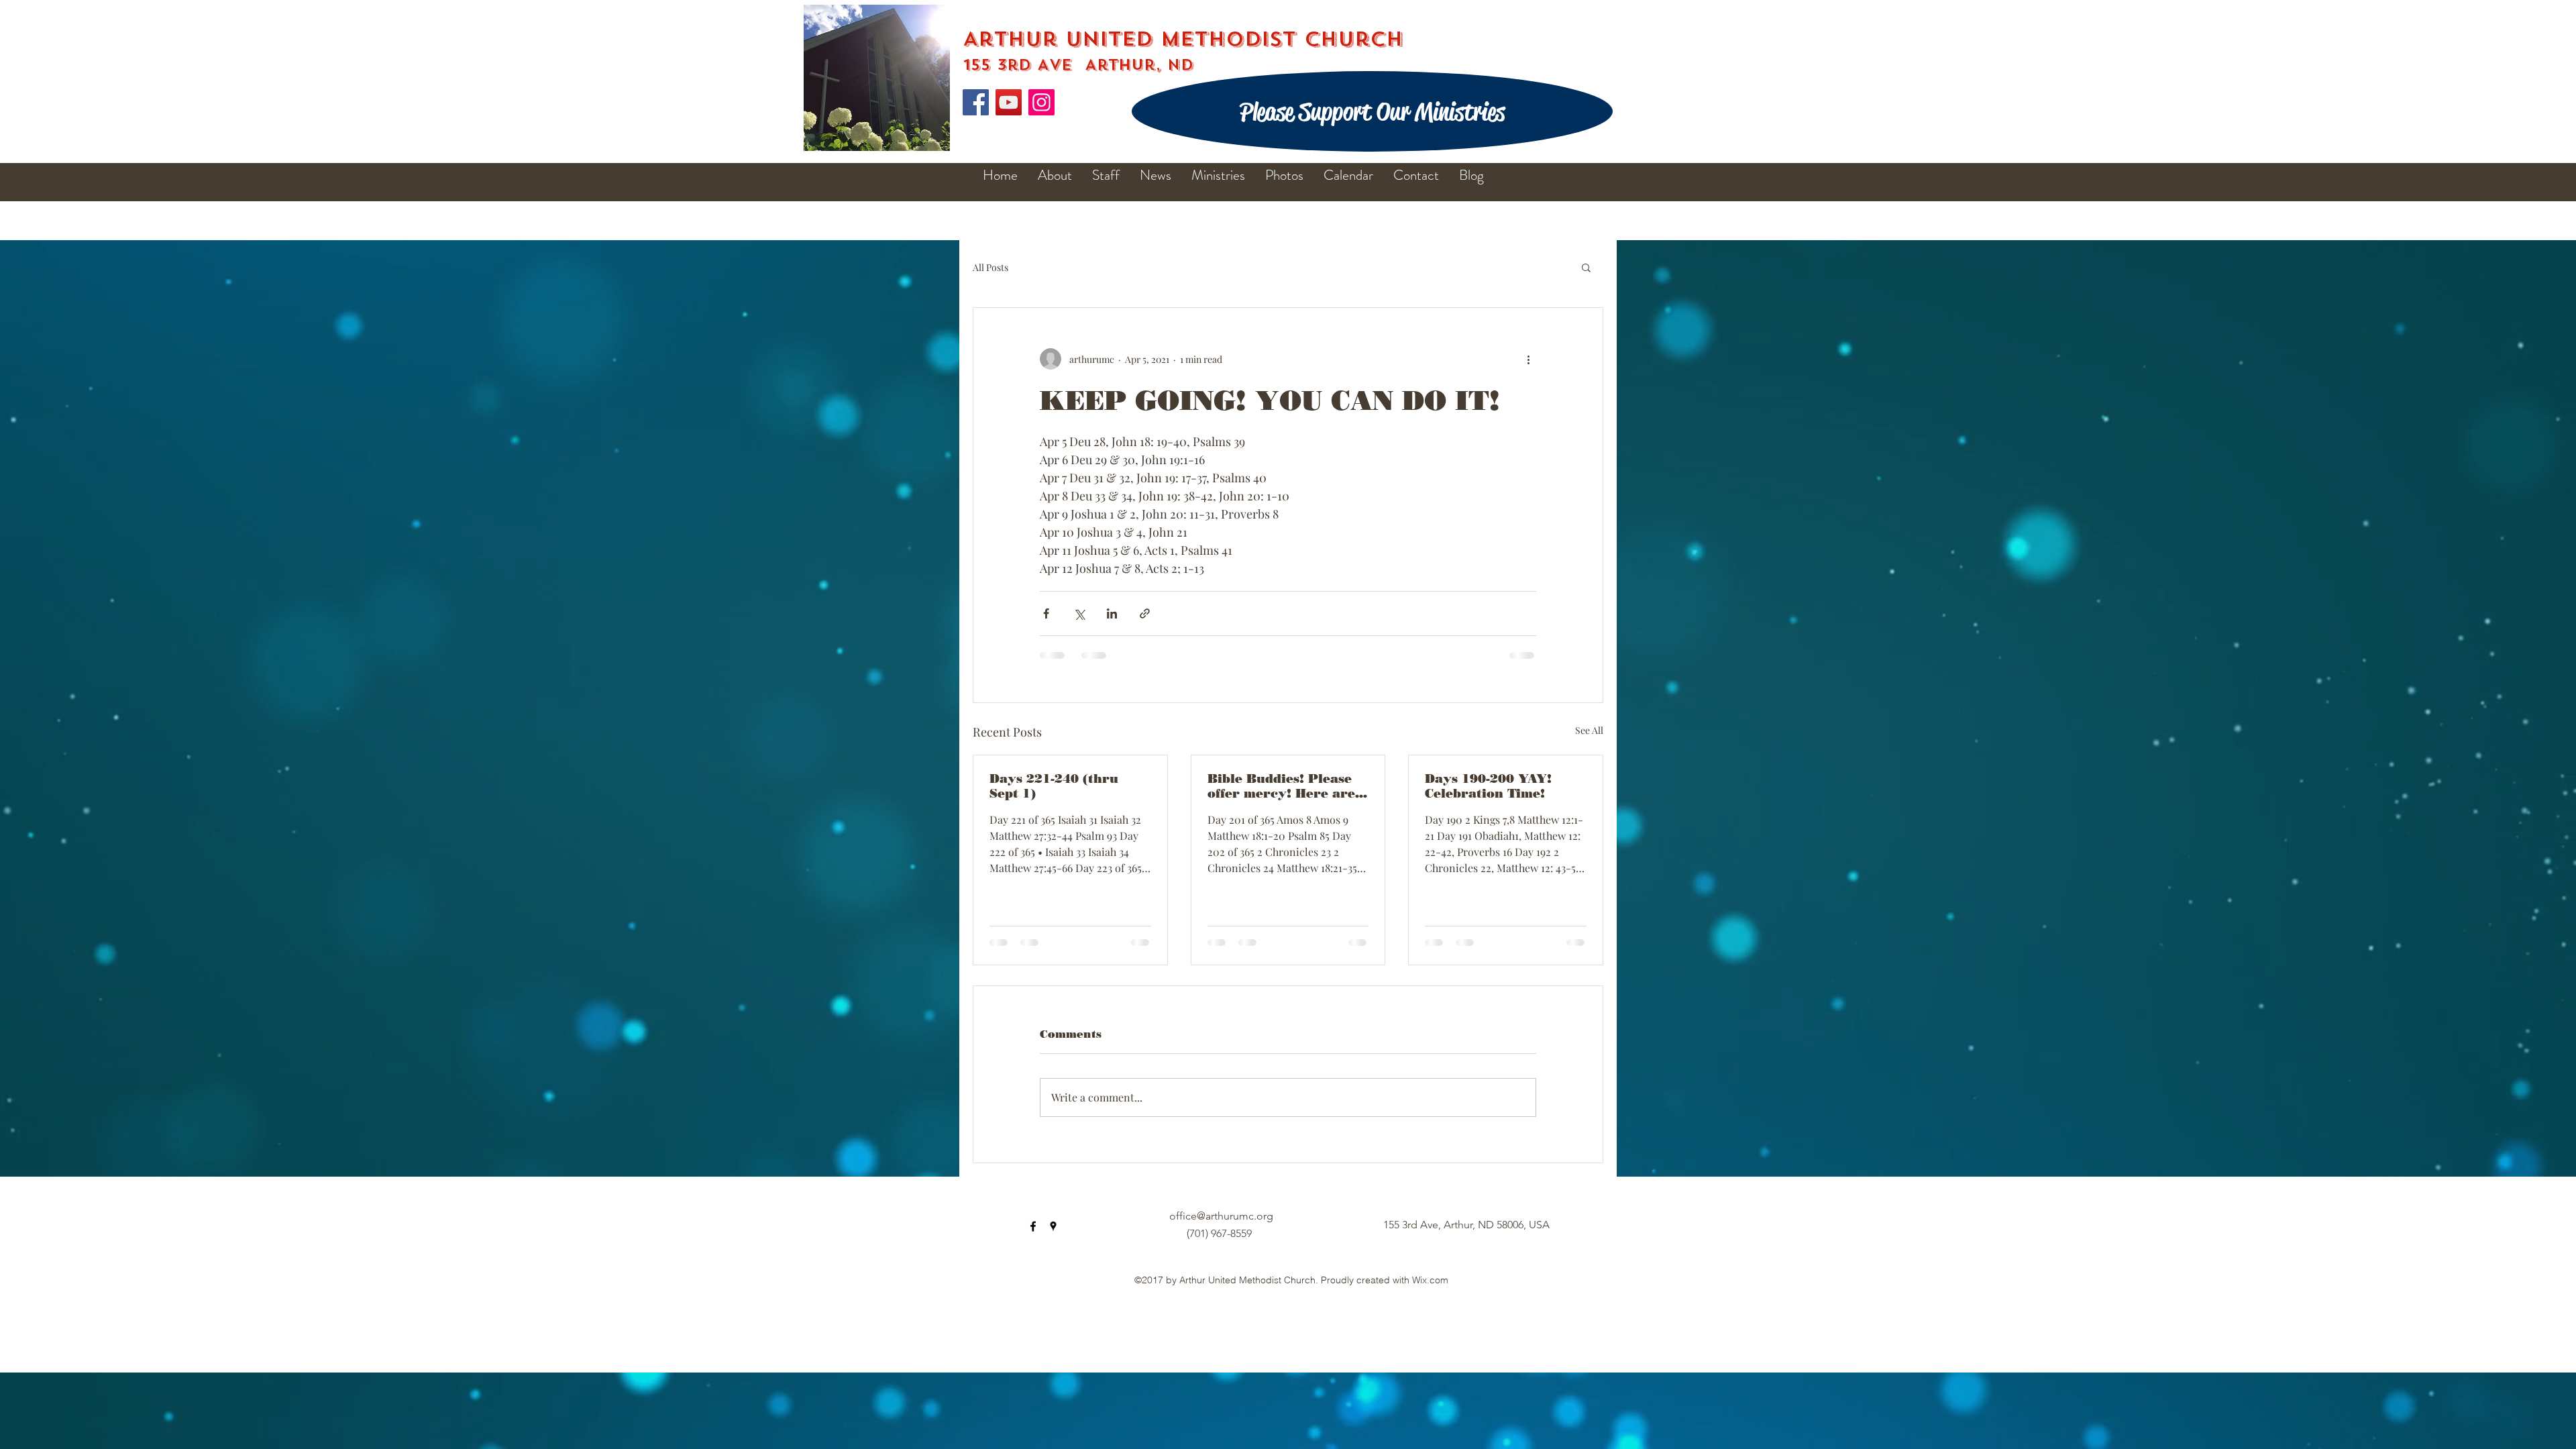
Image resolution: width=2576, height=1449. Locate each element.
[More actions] (1528, 359)
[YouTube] (1009, 102)
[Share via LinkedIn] (1112, 613)
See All (1589, 730)
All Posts (990, 267)
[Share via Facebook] (1046, 613)
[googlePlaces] (1748, 233)
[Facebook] (976, 102)
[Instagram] (1041, 102)
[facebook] (1728, 233)
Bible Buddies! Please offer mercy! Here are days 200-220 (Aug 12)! (1284, 786)
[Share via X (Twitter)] (1079, 613)
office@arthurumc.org (1221, 1216)
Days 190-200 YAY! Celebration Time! (1488, 786)
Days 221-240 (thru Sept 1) (1054, 786)
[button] (1586, 267)
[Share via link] (1145, 613)
